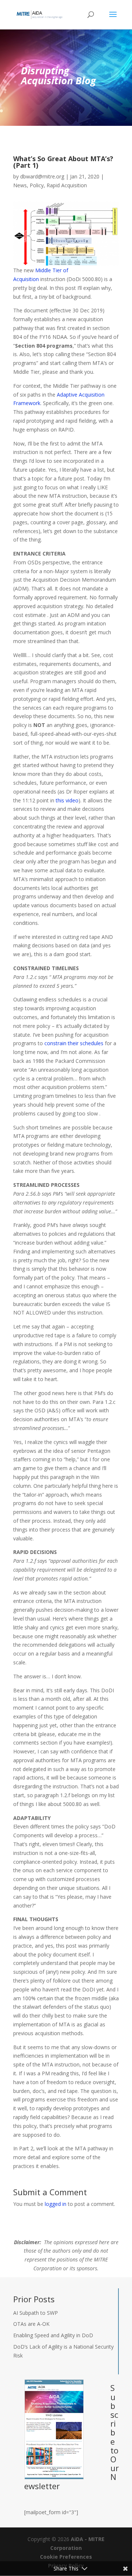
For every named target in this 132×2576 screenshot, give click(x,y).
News (20, 185)
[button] (113, 19)
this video (67, 800)
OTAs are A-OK (31, 2324)
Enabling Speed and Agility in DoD (53, 2335)
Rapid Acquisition (67, 185)
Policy (37, 185)
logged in (56, 2204)
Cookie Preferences (66, 2557)
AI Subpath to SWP (36, 2313)
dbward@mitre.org (42, 176)
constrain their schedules (74, 1043)
